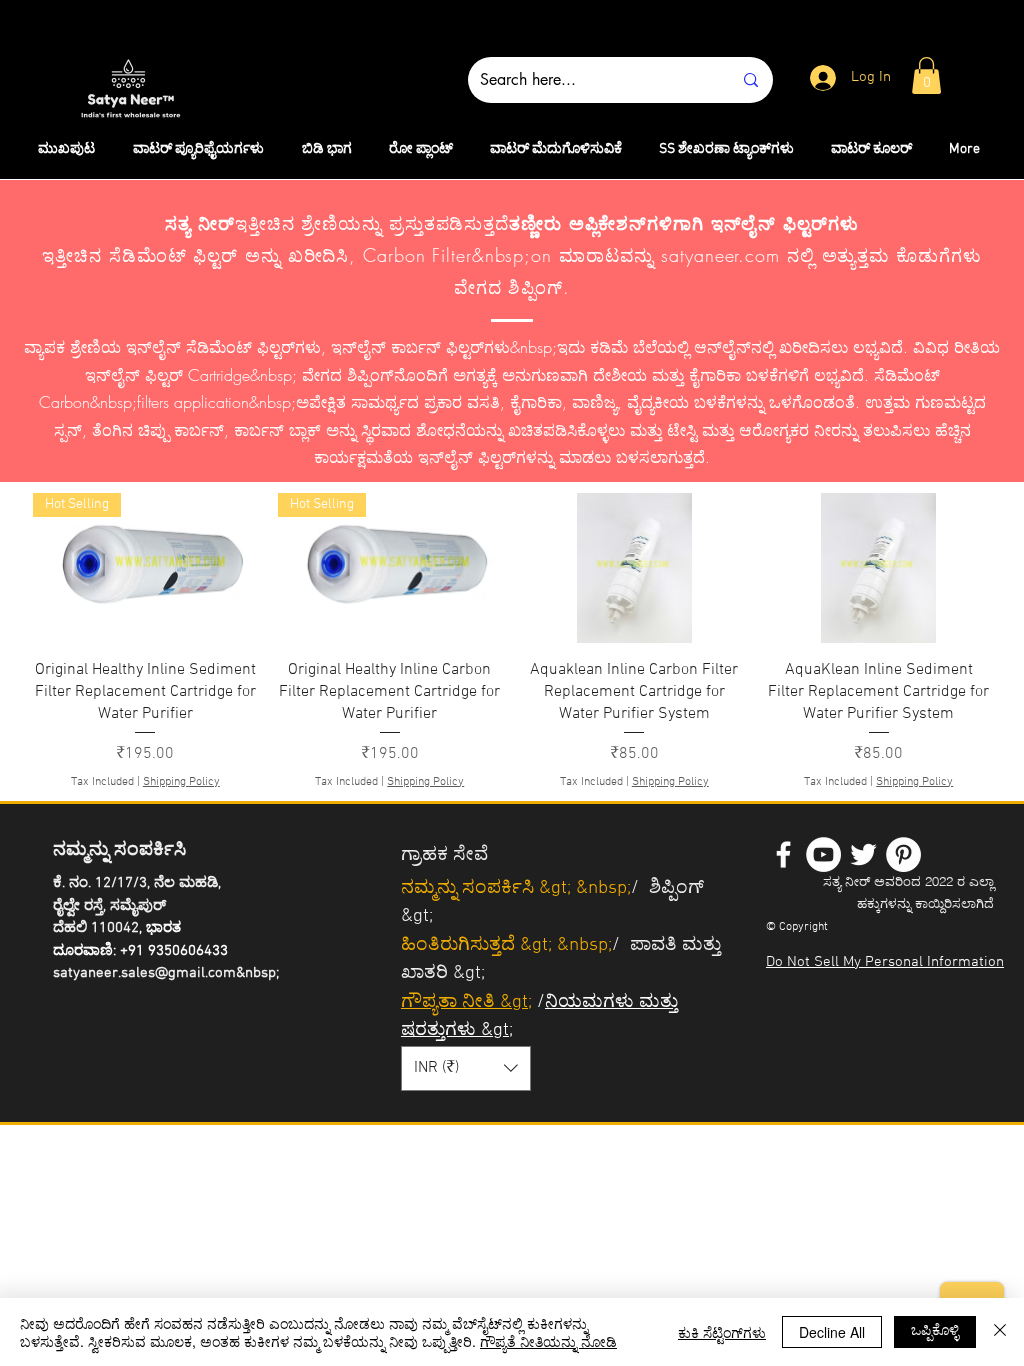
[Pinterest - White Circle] (903, 854)
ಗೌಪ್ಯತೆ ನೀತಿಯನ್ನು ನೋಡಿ (548, 1341)
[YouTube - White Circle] (823, 854)
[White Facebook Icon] (783, 854)
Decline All (832, 1332)
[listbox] (466, 1068)
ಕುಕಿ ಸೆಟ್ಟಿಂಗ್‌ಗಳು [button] (722, 1332)
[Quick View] (634, 568)
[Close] (1000, 1332)
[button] (926, 75)
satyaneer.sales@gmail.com (144, 973)
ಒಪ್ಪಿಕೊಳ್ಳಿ (935, 1329)
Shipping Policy (181, 782)
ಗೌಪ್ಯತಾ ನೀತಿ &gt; (466, 1002)
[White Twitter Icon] (863, 854)
